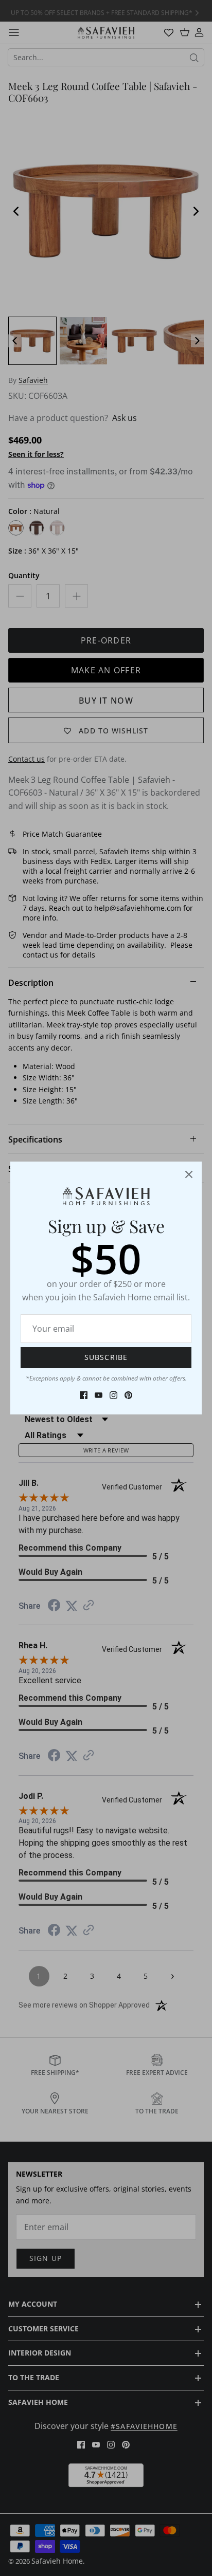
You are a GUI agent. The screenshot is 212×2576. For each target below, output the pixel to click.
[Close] (189, 1174)
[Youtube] (99, 1395)
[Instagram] (113, 1395)
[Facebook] (84, 1395)
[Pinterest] (128, 1395)
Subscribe (106, 1357)
